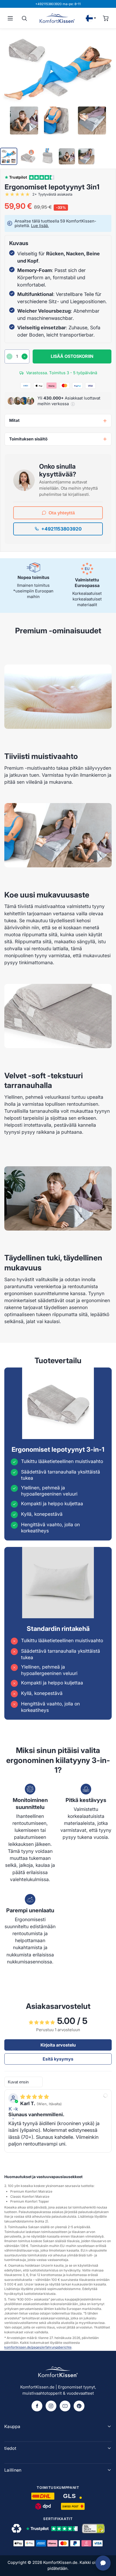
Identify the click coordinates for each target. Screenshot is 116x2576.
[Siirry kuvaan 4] (67, 156)
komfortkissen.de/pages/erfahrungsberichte (38, 2347)
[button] (73, 404)
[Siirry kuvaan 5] (86, 156)
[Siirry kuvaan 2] (28, 156)
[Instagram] (51, 2406)
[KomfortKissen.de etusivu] (57, 18)
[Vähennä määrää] (9, 356)
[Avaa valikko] (10, 18)
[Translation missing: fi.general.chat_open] (103, 2563)
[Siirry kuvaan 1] (9, 156)
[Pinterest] (79, 2406)
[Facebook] (37, 2406)
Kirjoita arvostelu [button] (58, 2045)
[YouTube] (65, 2406)
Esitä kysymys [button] (58, 2059)
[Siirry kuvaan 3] (47, 156)
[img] (35, 2097)
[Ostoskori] (106, 18)
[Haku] (24, 18)
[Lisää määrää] (25, 356)
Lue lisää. (40, 226)
